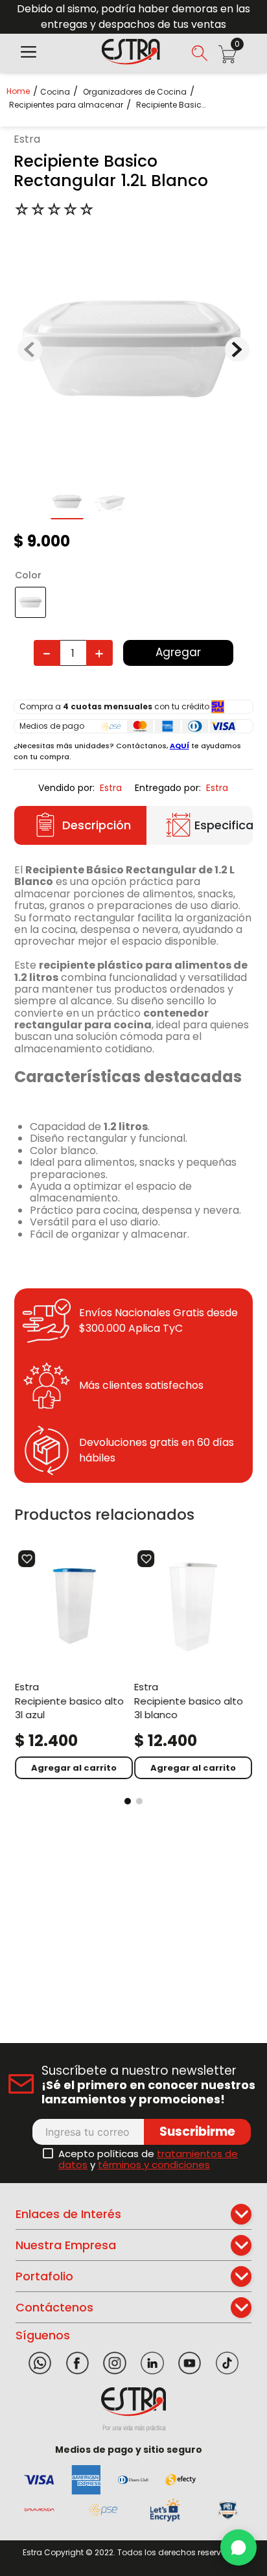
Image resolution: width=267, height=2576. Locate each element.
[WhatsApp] (238, 2547)
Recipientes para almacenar (66, 105)
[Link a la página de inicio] (22, 91)
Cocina (55, 92)
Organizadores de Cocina (135, 92)
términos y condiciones (154, 2165)
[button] (29, 53)
